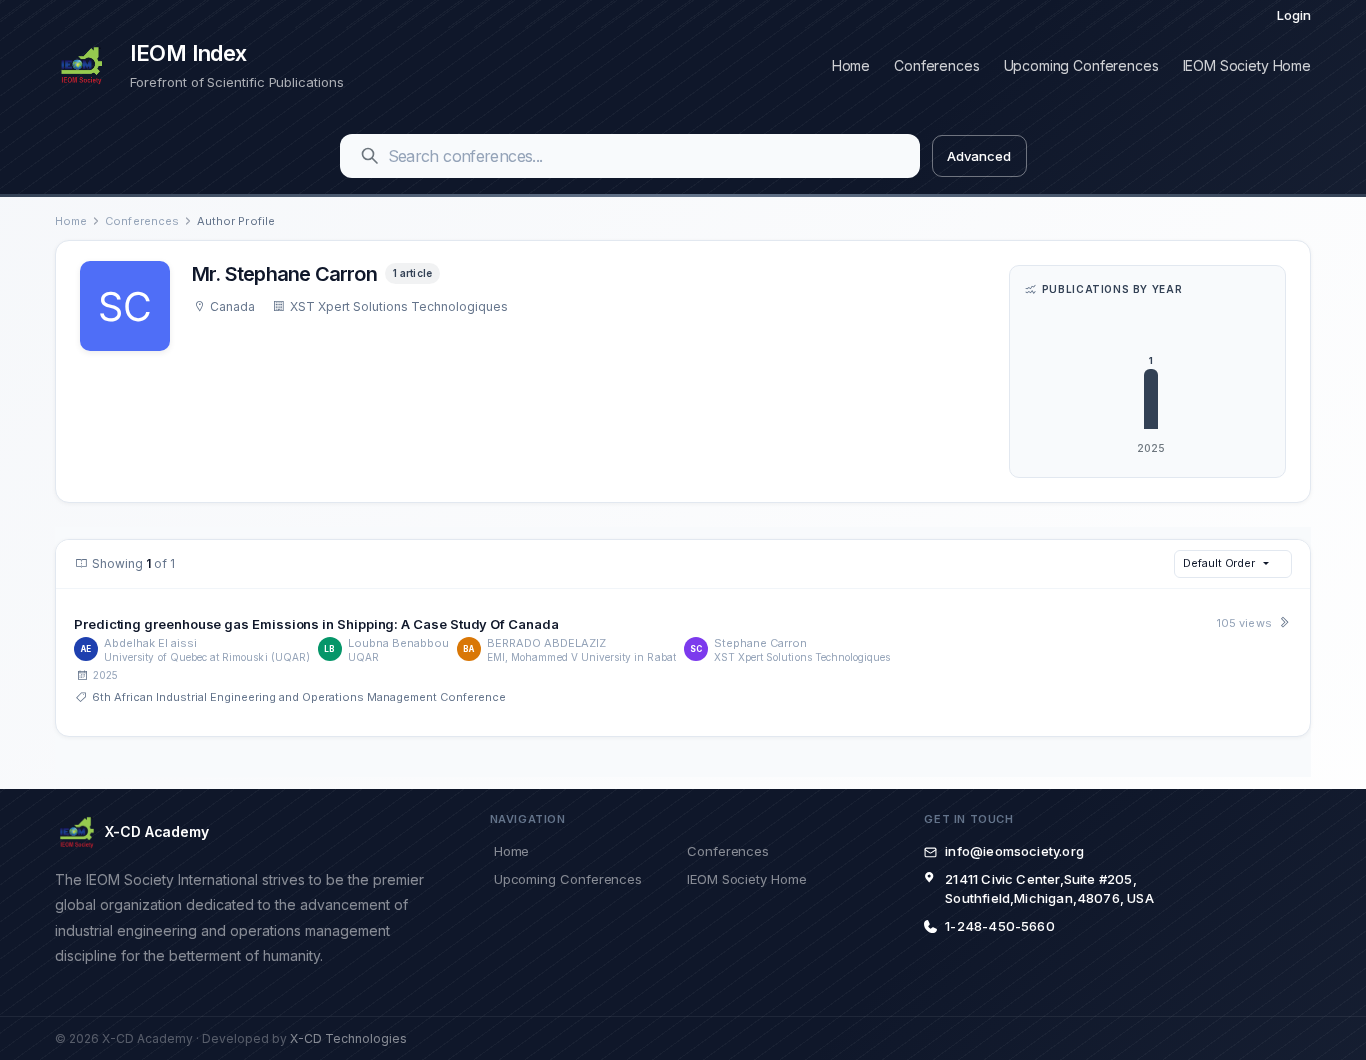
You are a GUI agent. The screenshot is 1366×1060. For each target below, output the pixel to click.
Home (851, 65)
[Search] (370, 156)
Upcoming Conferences (1081, 65)
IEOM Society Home (1247, 65)
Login (1294, 15)
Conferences (936, 65)
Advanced (978, 156)
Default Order (1219, 563)
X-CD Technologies (348, 1038)
